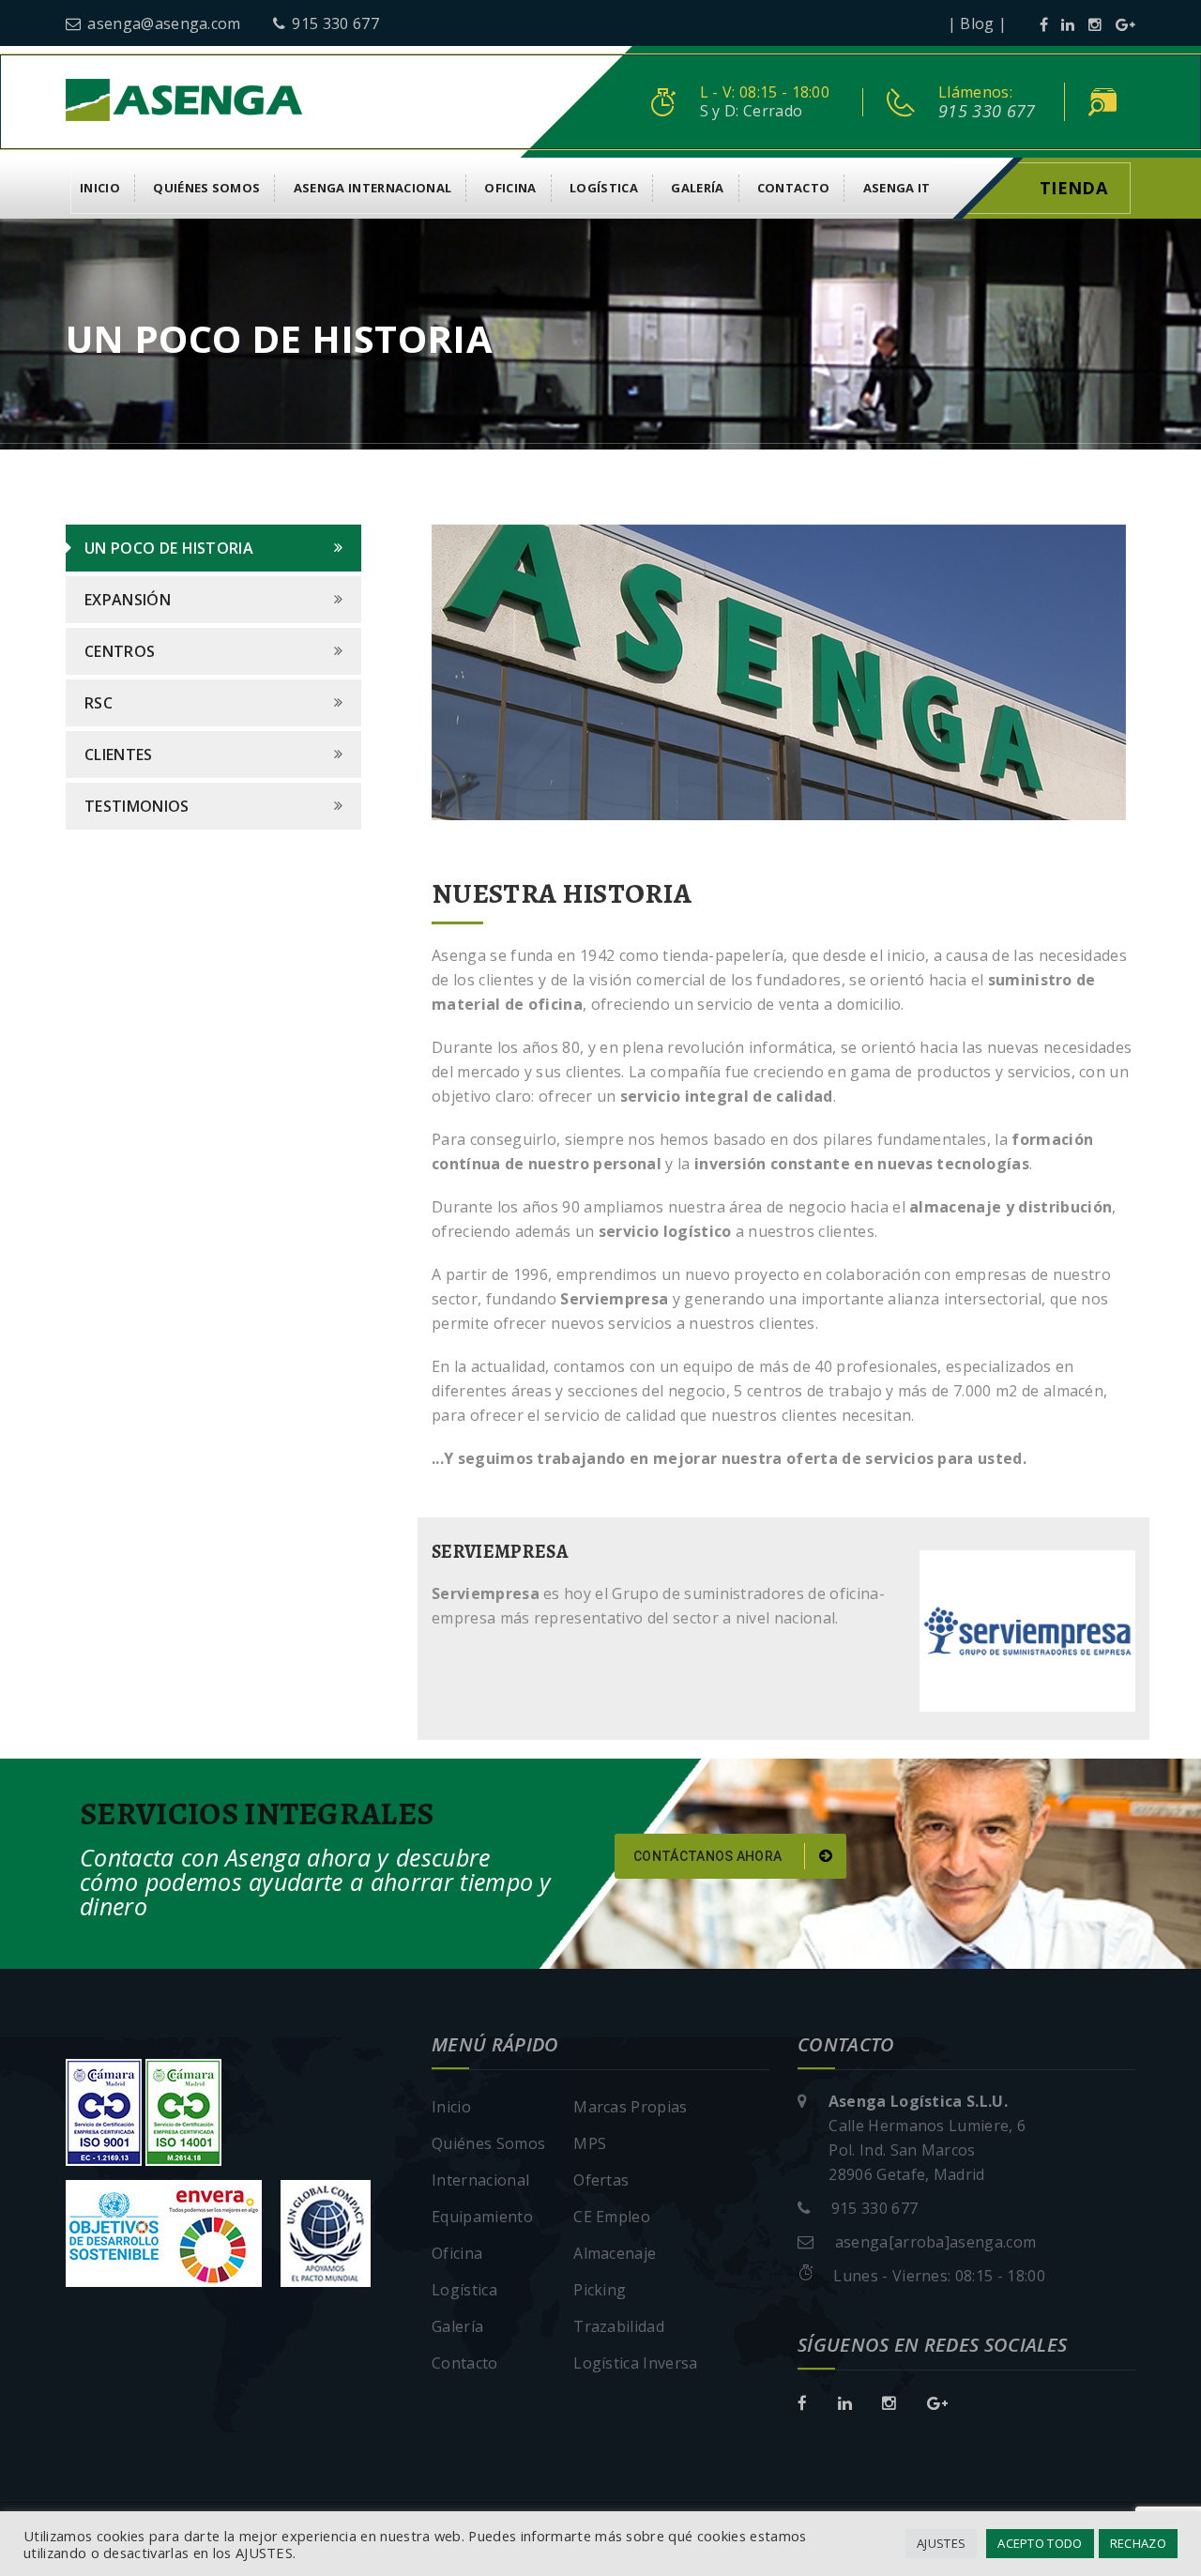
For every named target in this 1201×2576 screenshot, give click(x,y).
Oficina (510, 188)
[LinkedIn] (1068, 24)
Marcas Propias (630, 2107)
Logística (604, 188)
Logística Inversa (635, 2363)
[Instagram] (1095, 24)
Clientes (119, 755)
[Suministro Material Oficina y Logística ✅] (184, 98)
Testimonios (137, 806)
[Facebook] (1044, 24)
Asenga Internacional (372, 188)
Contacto (794, 188)
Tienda (1073, 188)
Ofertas (601, 2180)
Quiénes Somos (206, 188)
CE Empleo (612, 2217)
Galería (697, 188)
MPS (590, 2143)
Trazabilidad (619, 2326)
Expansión (128, 600)
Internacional (480, 2180)
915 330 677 (335, 23)
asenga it (897, 188)
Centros (120, 651)
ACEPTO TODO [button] (1040, 2543)
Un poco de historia (169, 548)
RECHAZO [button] (1138, 2543)
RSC (99, 703)
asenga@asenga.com (164, 23)
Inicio (100, 188)
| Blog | (978, 23)
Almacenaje (615, 2253)
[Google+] (1125, 24)
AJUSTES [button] (941, 2543)
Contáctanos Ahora (709, 1856)
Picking (600, 2290)
